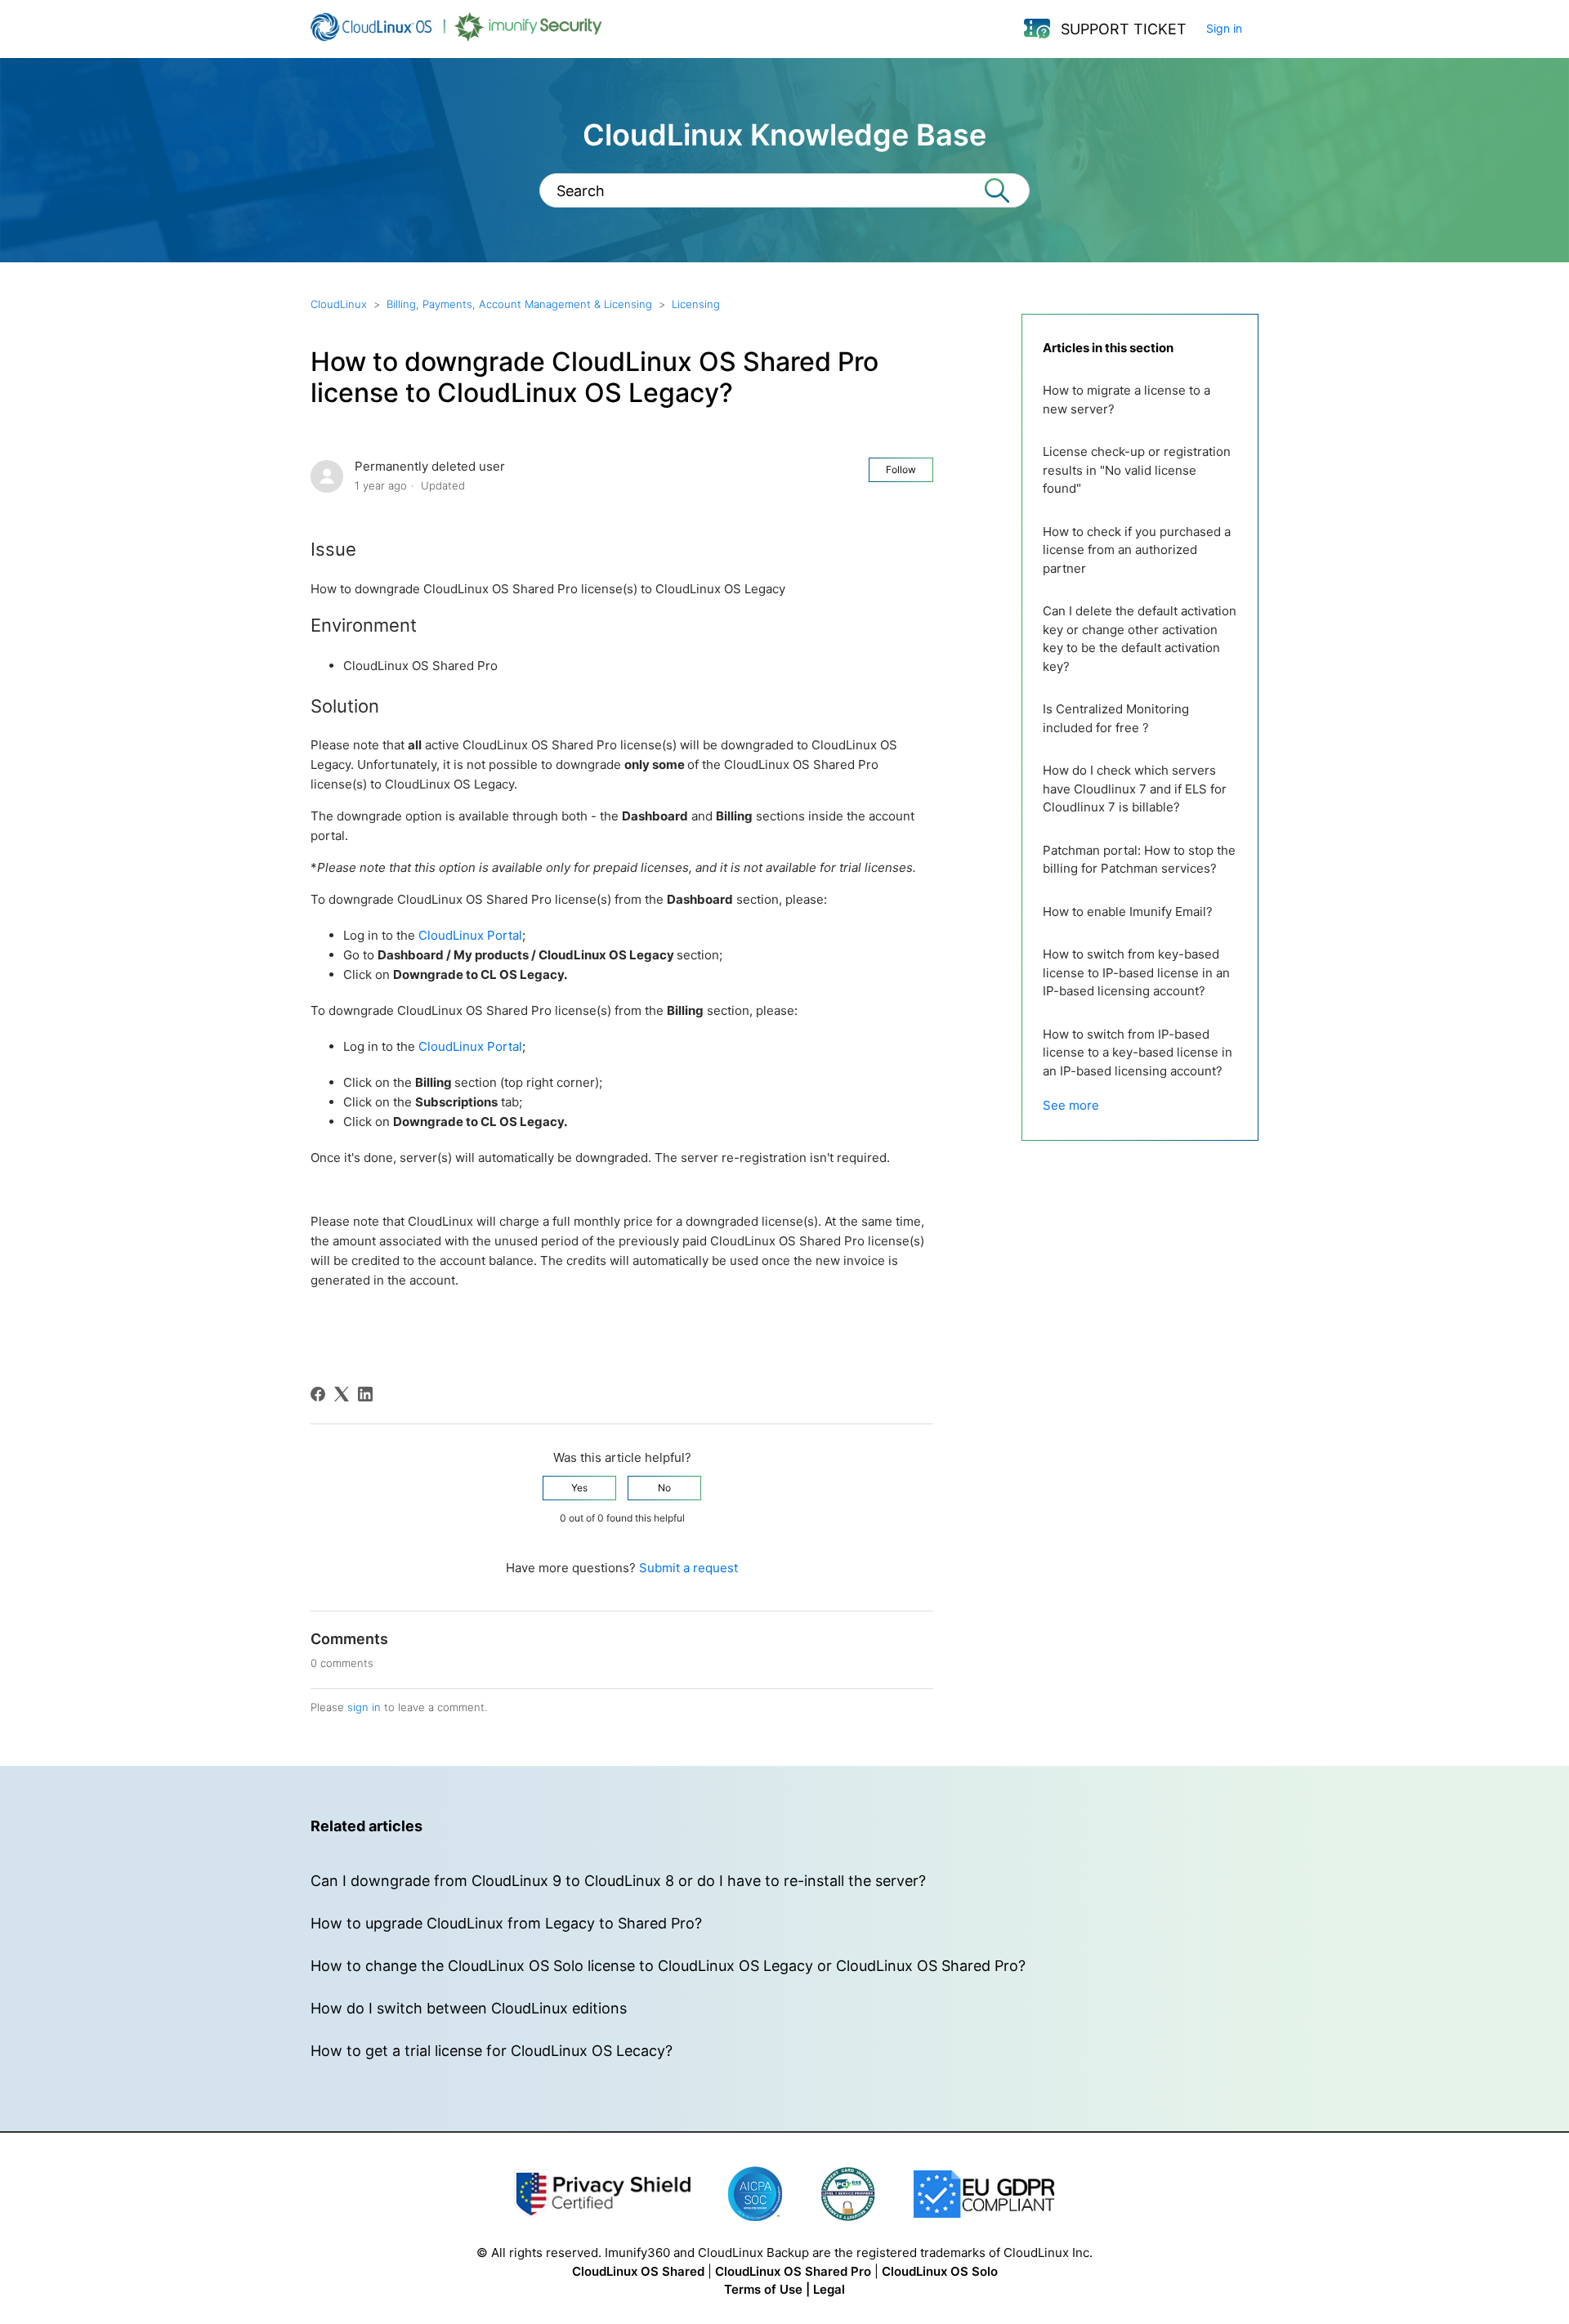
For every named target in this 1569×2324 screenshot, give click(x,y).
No (664, 1488)
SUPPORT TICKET (1124, 29)
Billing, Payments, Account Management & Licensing (519, 304)
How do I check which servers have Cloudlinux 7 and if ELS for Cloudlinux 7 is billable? (1135, 789)
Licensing (696, 304)
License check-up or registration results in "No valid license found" (1137, 470)
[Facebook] (318, 1394)
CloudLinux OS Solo (940, 2271)
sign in (364, 1707)
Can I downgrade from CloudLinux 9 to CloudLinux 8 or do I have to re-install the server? (618, 1881)
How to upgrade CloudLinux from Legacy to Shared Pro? (506, 1923)
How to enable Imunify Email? (1128, 912)
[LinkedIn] (365, 1394)
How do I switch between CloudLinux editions (469, 2008)
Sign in (1224, 28)
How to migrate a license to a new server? (1126, 400)
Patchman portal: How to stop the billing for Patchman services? (1139, 860)
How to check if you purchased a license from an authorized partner (1137, 550)
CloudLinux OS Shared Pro (793, 2271)
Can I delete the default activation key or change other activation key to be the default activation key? (1140, 639)
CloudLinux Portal (470, 935)
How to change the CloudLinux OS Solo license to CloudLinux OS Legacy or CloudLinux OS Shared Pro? (668, 1966)
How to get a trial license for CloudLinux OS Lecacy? (492, 2051)
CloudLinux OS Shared (638, 2271)
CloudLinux (339, 304)
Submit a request (688, 1568)
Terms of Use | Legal (784, 2289)
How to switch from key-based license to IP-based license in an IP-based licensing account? (1136, 972)
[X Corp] (342, 1394)
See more (1071, 1105)
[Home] (456, 37)
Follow (901, 469)
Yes (579, 1488)
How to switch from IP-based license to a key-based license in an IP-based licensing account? (1138, 1053)
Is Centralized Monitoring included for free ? (1116, 718)
